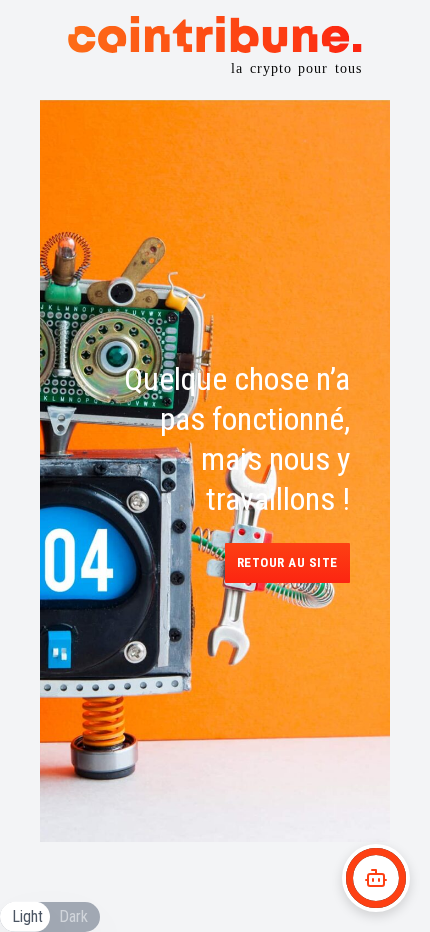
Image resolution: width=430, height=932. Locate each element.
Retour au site (287, 562)
